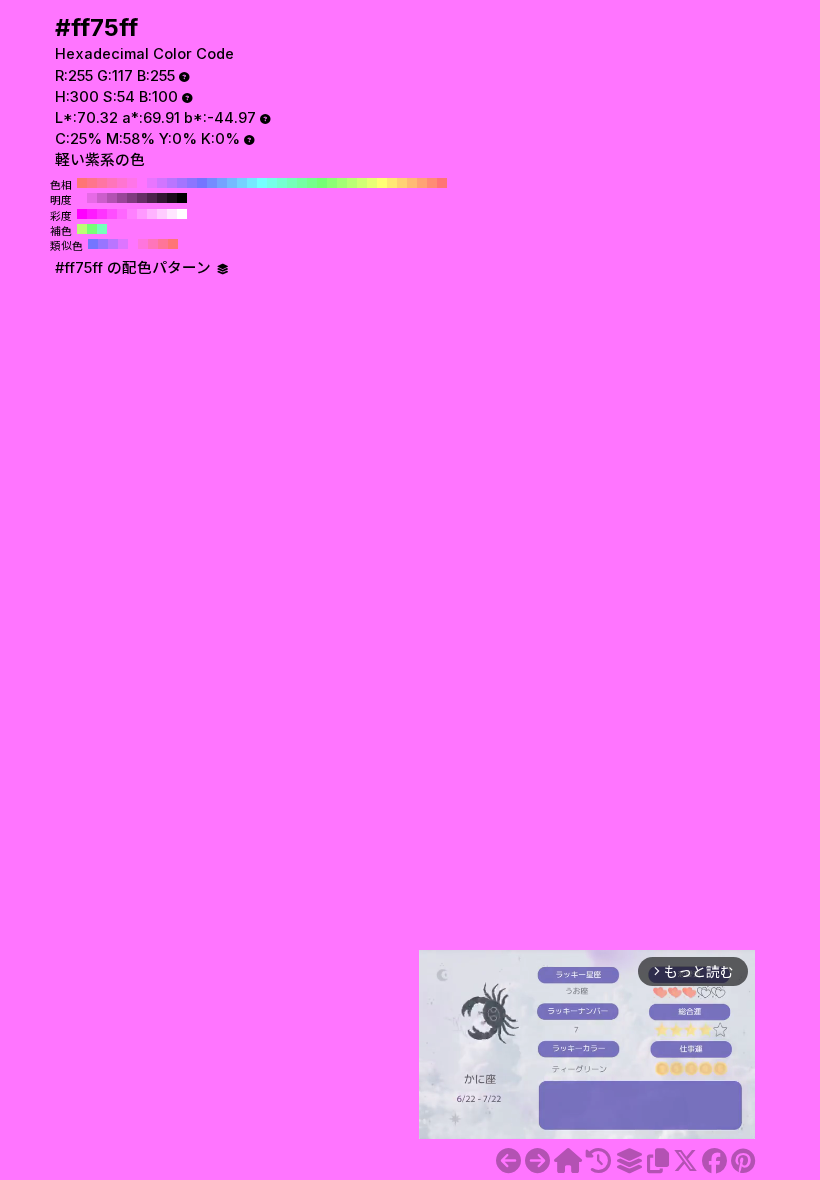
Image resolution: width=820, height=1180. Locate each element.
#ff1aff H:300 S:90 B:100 (92, 214)
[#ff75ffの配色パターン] (629, 1161)
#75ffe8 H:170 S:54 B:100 (272, 183)
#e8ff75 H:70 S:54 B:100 (372, 183)
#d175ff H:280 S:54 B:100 (162, 183)
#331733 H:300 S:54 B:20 (162, 198)
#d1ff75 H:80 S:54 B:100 (362, 183)
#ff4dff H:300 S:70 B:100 (112, 214)
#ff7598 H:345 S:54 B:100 (163, 244)
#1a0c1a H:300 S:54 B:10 (172, 198)
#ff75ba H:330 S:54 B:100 (112, 183)
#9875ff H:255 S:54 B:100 (103, 244)
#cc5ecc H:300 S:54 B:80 (102, 198)
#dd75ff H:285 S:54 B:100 (123, 244)
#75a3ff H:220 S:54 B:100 (222, 183)
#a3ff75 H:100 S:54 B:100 (342, 183)
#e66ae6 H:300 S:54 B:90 (92, 198)
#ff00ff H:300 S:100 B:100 (82, 214)
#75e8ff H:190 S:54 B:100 (252, 183)
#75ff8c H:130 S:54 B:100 (312, 183)
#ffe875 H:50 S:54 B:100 (392, 183)
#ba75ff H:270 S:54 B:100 (172, 183)
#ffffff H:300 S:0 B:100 (182, 214)
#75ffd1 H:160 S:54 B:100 (282, 183)
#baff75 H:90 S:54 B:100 (352, 183)
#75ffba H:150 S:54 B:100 (292, 183)
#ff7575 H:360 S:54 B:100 (82, 183)
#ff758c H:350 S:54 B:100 (92, 183)
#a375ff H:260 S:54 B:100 (182, 183)
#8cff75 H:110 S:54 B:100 (332, 183)
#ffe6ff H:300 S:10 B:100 (172, 214)
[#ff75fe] (508, 1161)
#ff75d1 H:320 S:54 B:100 (122, 183)
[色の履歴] (598, 1161)
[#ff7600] (537, 1161)
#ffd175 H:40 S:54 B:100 (402, 183)
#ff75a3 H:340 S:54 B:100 (102, 183)
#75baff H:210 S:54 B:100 (232, 183)
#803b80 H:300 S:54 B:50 (132, 198)
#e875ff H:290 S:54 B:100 (152, 183)
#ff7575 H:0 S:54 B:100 (442, 183)
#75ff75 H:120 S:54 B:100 (322, 183)
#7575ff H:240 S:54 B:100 (202, 183)
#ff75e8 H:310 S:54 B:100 (132, 183)
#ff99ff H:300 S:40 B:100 (142, 214)
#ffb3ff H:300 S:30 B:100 (152, 214)
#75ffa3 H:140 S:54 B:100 (302, 183)
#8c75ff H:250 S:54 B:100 (192, 183)
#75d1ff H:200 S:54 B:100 (242, 183)
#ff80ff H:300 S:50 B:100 (132, 214)
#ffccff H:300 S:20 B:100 (162, 214)
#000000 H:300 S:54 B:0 (182, 198)
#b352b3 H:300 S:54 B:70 (112, 198)
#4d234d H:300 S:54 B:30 (152, 198)
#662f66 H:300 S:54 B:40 (142, 198)
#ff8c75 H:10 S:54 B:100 (432, 183)
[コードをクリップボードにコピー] (658, 1161)
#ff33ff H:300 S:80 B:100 (102, 214)
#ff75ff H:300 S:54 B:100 (142, 183)
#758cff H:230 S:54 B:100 (212, 183)
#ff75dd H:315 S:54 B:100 (143, 244)
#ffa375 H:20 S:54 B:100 (422, 183)
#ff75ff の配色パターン (135, 268)
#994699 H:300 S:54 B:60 (122, 198)
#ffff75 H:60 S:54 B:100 (382, 183)
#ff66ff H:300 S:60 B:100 (122, 214)
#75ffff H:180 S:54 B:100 (262, 183)
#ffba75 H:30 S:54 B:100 (412, 183)
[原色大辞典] (568, 1161)
